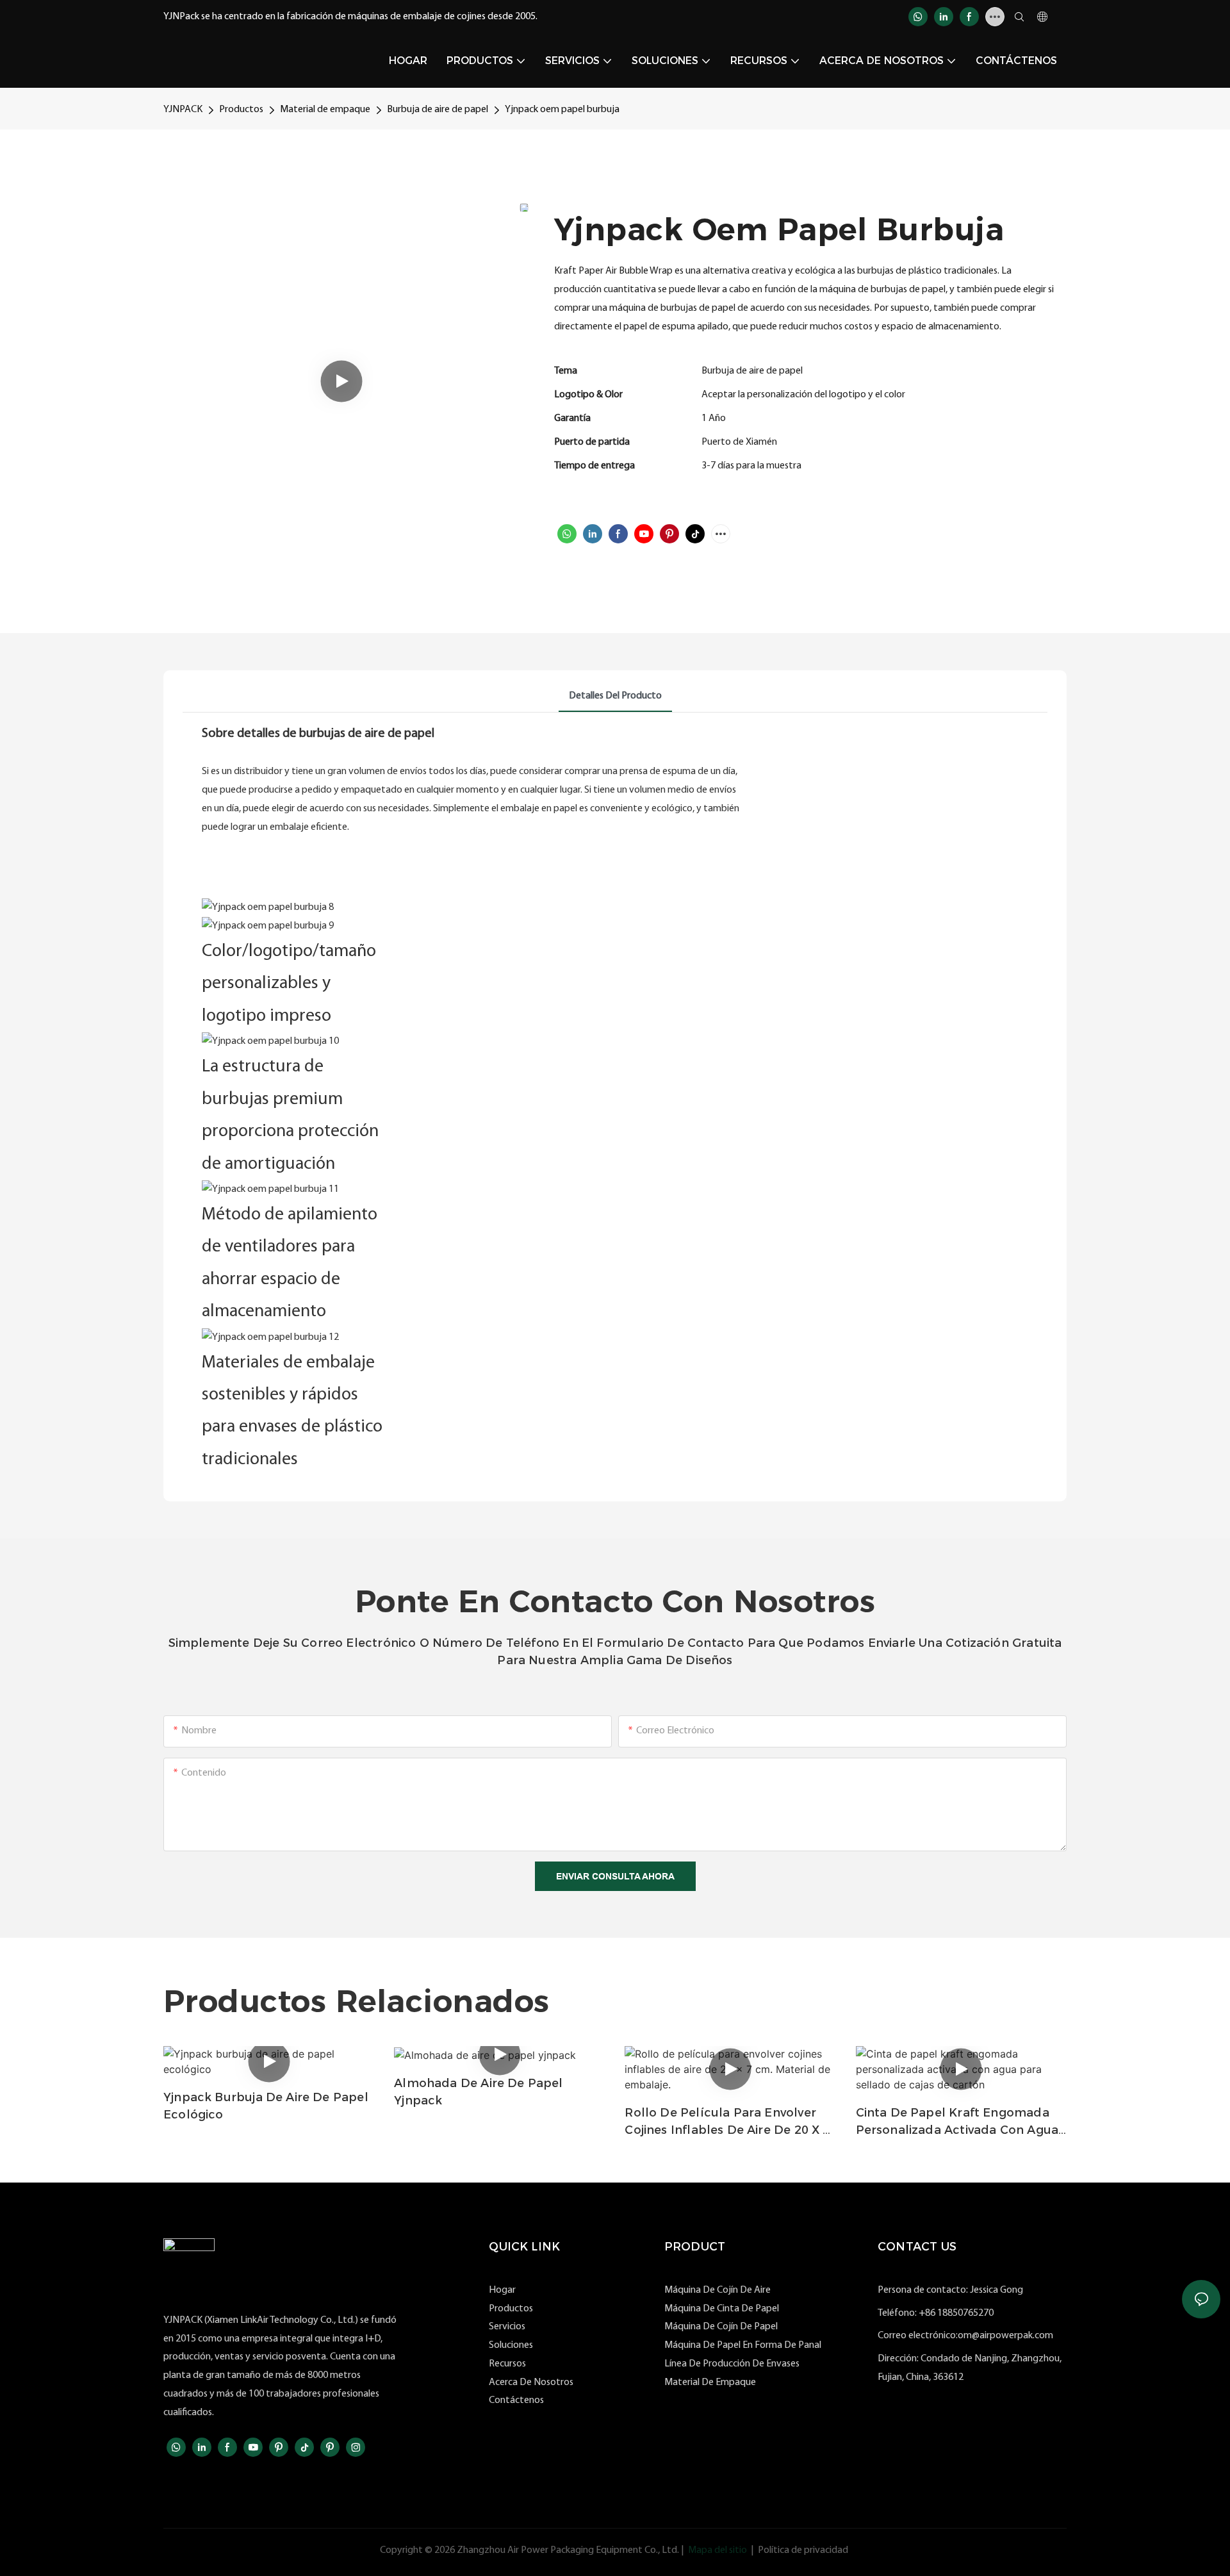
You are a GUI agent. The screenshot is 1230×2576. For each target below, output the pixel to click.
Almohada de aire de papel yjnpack (479, 2092)
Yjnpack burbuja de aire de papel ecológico (266, 2106)
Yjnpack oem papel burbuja (562, 110)
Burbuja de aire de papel (438, 110)
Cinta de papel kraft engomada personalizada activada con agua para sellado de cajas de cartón (957, 2122)
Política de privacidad (803, 2550)
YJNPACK (183, 110)
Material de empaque (325, 110)
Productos (241, 110)
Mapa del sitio (717, 2550)
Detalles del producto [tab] (615, 696)
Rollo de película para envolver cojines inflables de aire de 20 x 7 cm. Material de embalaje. (727, 2122)
